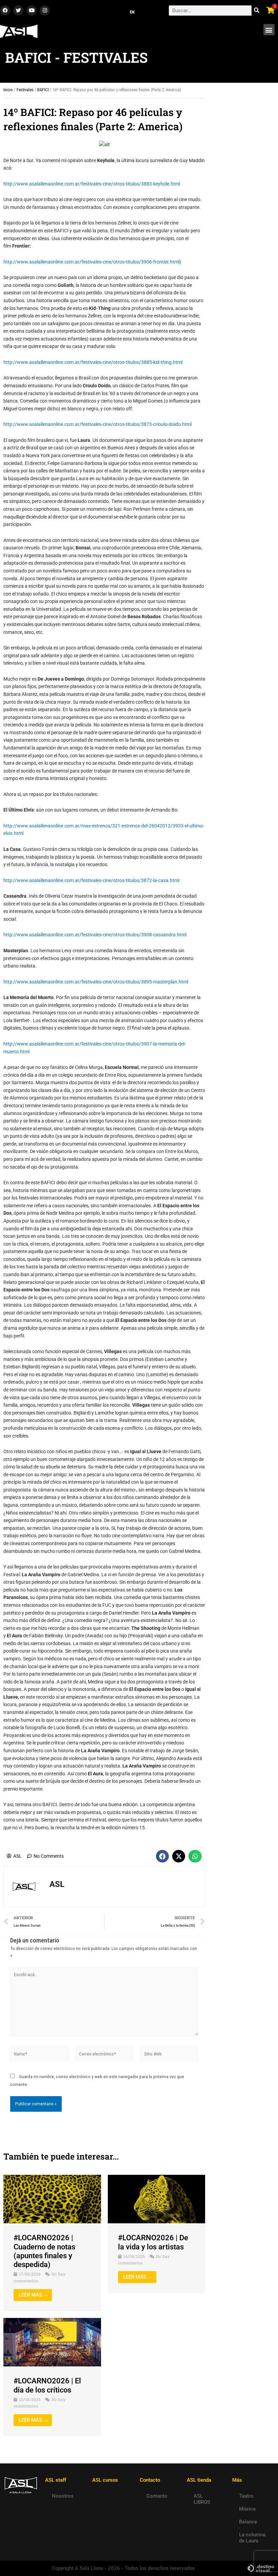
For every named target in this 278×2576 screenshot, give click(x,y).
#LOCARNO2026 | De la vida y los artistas (153, 2242)
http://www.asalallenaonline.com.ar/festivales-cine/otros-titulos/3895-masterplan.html (96, 982)
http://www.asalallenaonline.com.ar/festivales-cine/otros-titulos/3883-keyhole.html (92, 184)
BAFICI (43, 90)
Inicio (8, 90)
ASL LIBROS (202, 2499)
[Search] (257, 11)
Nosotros (63, 2496)
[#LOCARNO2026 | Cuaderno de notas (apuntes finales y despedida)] (52, 2199)
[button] (269, 30)
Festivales (25, 90)
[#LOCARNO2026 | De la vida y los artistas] (157, 2199)
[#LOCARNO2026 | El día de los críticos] (52, 2342)
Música (247, 2509)
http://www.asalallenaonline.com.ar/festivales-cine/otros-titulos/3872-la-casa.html (91, 880)
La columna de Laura (252, 2538)
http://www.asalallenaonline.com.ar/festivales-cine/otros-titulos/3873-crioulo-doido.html (97, 424)
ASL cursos (105, 2480)
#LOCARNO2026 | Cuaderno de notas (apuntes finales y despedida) (44, 2251)
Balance (248, 2522)
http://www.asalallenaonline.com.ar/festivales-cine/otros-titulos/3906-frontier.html (91, 262)
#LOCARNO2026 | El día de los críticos (47, 2385)
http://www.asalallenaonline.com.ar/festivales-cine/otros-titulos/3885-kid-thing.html (93, 362)
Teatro (246, 2496)
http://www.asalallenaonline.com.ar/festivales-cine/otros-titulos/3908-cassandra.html (95, 935)
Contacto (157, 2496)
